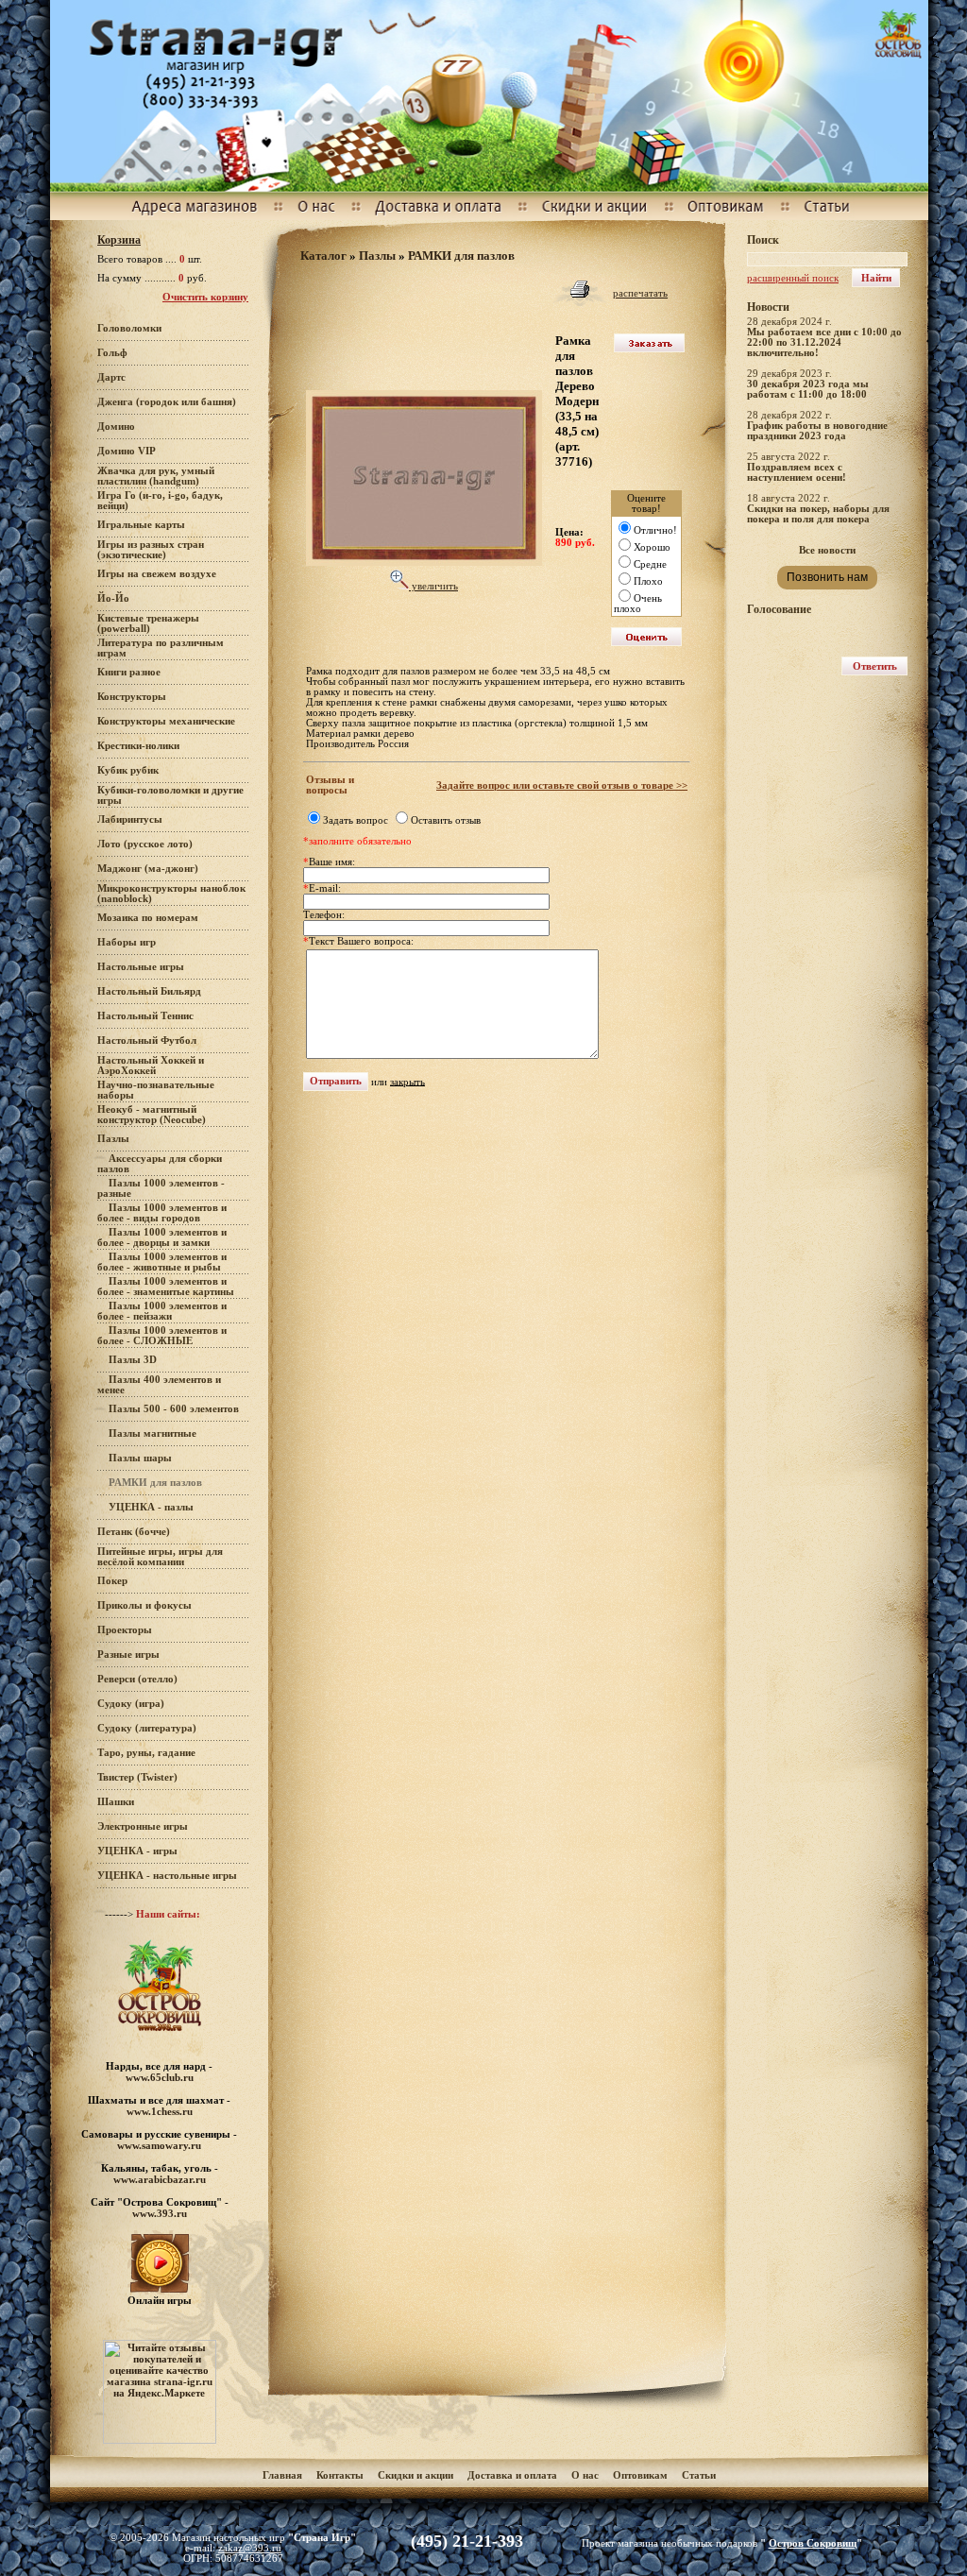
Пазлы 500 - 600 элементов (174, 1409)
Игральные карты (141, 525)
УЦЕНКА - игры (137, 1851)
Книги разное (129, 672)
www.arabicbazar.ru (160, 2179)
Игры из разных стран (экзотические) (151, 550)
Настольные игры (141, 967)
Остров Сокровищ (813, 2543)
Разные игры (128, 1655)
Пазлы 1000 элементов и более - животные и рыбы (162, 1262)
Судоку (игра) (131, 1704)
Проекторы (125, 1630)
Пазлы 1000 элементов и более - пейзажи (162, 1311)
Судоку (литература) (147, 1728)
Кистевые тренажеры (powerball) (148, 623)
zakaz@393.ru (250, 2548)
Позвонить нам (827, 577)
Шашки (116, 1802)
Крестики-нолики (138, 746)
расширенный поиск (793, 278)
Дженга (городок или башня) (167, 402)
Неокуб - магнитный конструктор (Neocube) (152, 1115)
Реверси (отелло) (137, 1679)
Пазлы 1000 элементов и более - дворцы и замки (162, 1237)
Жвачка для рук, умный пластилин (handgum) (156, 476)
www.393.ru (160, 2213)
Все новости (827, 550)
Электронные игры (143, 1826)
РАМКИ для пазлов (461, 256)
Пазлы (113, 1139)
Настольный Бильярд (149, 991)
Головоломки (129, 328)
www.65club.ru (160, 2077)
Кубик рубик (128, 770)
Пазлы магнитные (153, 1433)
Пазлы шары (140, 1458)
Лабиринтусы (130, 819)
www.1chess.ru (160, 2111)
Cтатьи (699, 2475)
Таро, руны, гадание (146, 1753)
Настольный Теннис (145, 1016)
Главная (282, 2475)
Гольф (112, 353)
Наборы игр (127, 942)
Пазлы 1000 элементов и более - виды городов (162, 1213)
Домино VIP (127, 451)
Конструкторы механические (166, 721)
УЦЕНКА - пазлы (151, 1507)
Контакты (340, 2475)
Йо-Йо (113, 598)
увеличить (433, 586)
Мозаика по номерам (148, 918)
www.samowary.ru (159, 2145)
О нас (585, 2475)
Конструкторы (132, 697)
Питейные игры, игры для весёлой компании (160, 1557)
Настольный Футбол (147, 1041)
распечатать (640, 293)
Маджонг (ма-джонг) (148, 869)
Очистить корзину (205, 297)
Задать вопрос (356, 820)
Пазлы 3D (133, 1360)
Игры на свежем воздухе (157, 574)
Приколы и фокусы (144, 1605)
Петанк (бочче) (134, 1532)
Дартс (111, 377)
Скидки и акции (416, 2475)
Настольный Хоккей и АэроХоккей (151, 1066)
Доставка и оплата (514, 2475)
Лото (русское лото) (145, 844)
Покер (112, 1581)
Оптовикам (640, 2475)
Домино (116, 426)
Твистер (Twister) (137, 1777)
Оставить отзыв (446, 820)
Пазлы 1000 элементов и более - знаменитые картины (166, 1287)
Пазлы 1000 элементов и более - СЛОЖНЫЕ (162, 1336)
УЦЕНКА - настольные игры (167, 1876)
